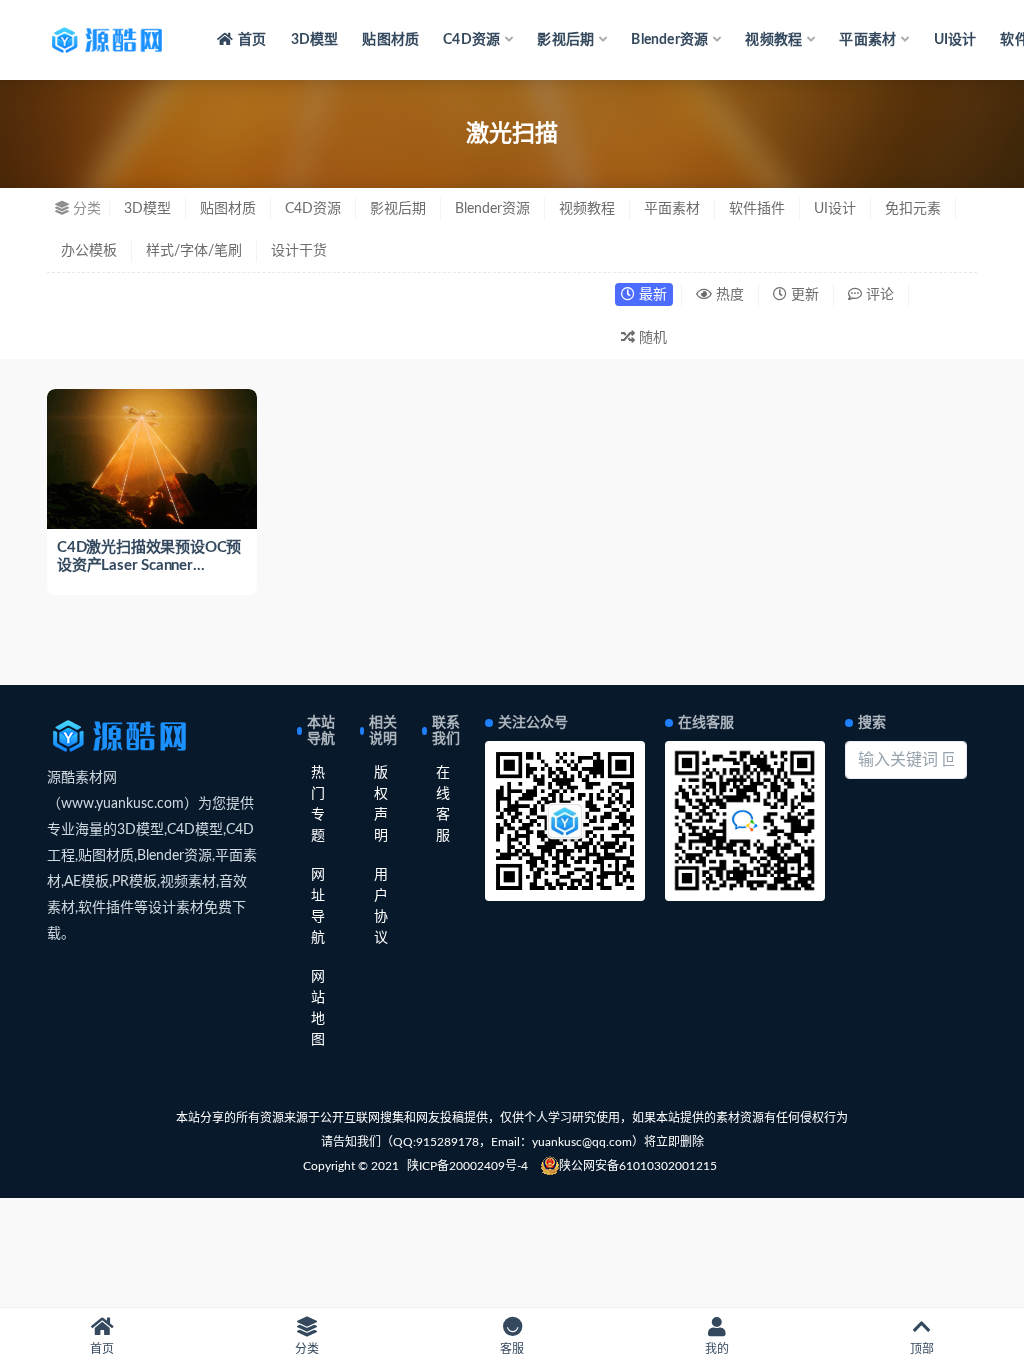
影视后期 (398, 209)
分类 (307, 1349)
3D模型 (315, 40)
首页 (252, 40)
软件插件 (757, 209)
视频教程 (587, 209)
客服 (512, 1349)
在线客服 (443, 804)
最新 (651, 295)
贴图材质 (390, 40)
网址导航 (318, 906)
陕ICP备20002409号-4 (467, 1166)
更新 (803, 295)
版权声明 (381, 804)
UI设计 (955, 40)
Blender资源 (492, 209)
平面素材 (672, 209)
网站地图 (318, 1008)
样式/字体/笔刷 (194, 251)
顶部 (922, 1349)
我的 (717, 1349)
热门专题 (318, 804)
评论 (878, 295)
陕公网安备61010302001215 (638, 1166)
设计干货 (299, 251)
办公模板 (89, 251)
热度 (728, 295)
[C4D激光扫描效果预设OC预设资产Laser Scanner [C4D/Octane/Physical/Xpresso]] (152, 459)
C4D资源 (313, 209)
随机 (651, 338)
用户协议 (381, 906)
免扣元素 (913, 209)
